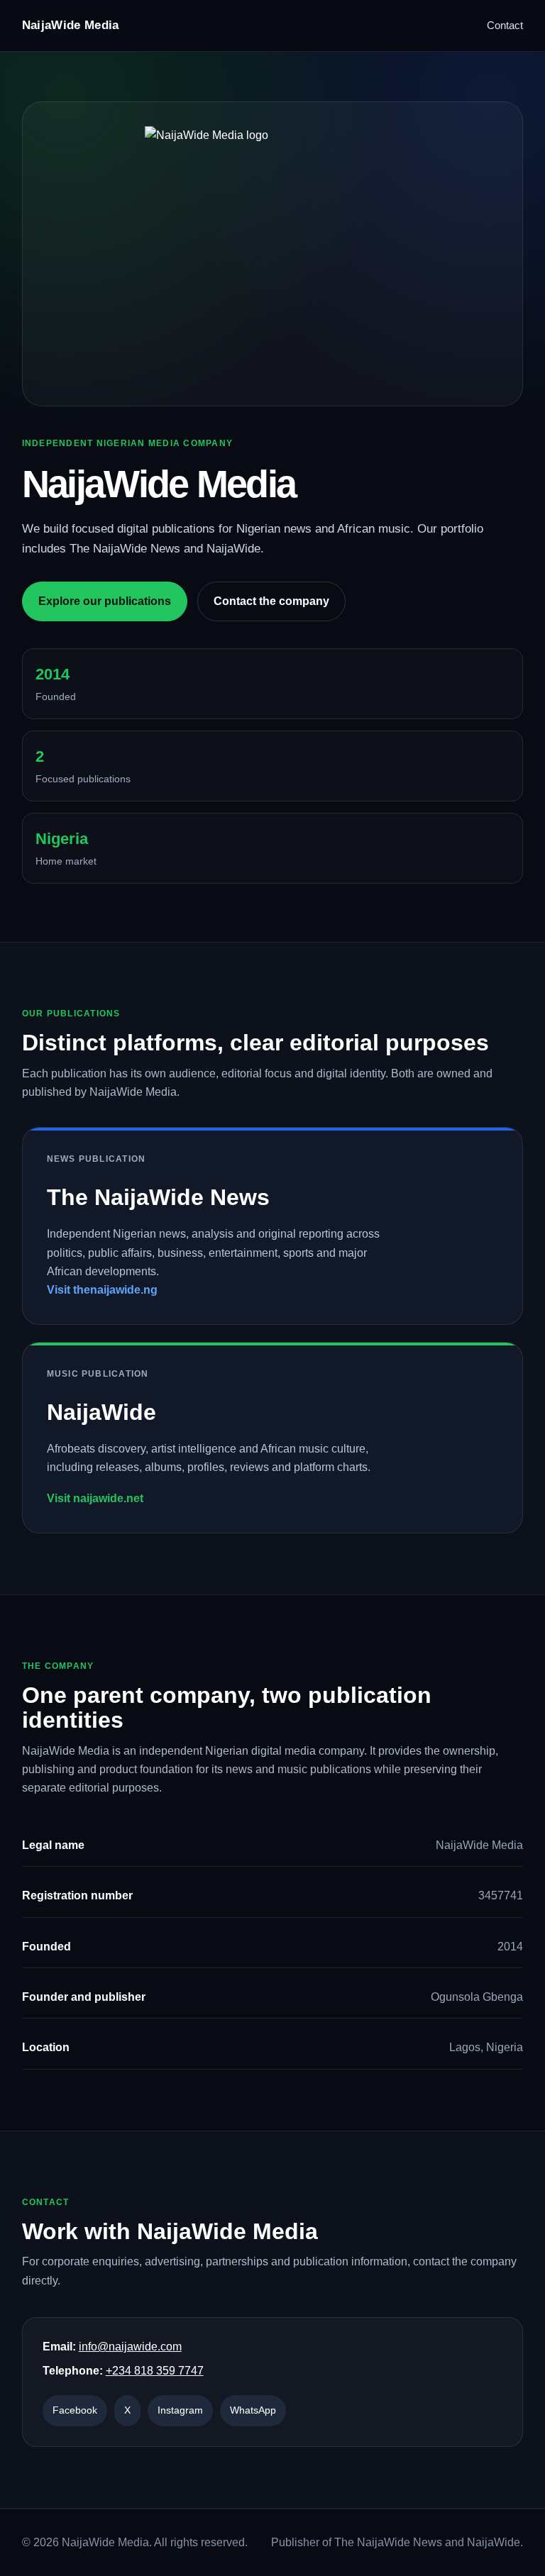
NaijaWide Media (71, 25)
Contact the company (271, 601)
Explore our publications (105, 601)
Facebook (75, 2410)
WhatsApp (253, 2410)
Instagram (180, 2410)
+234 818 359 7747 (155, 2371)
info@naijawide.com (130, 2347)
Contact (505, 25)
